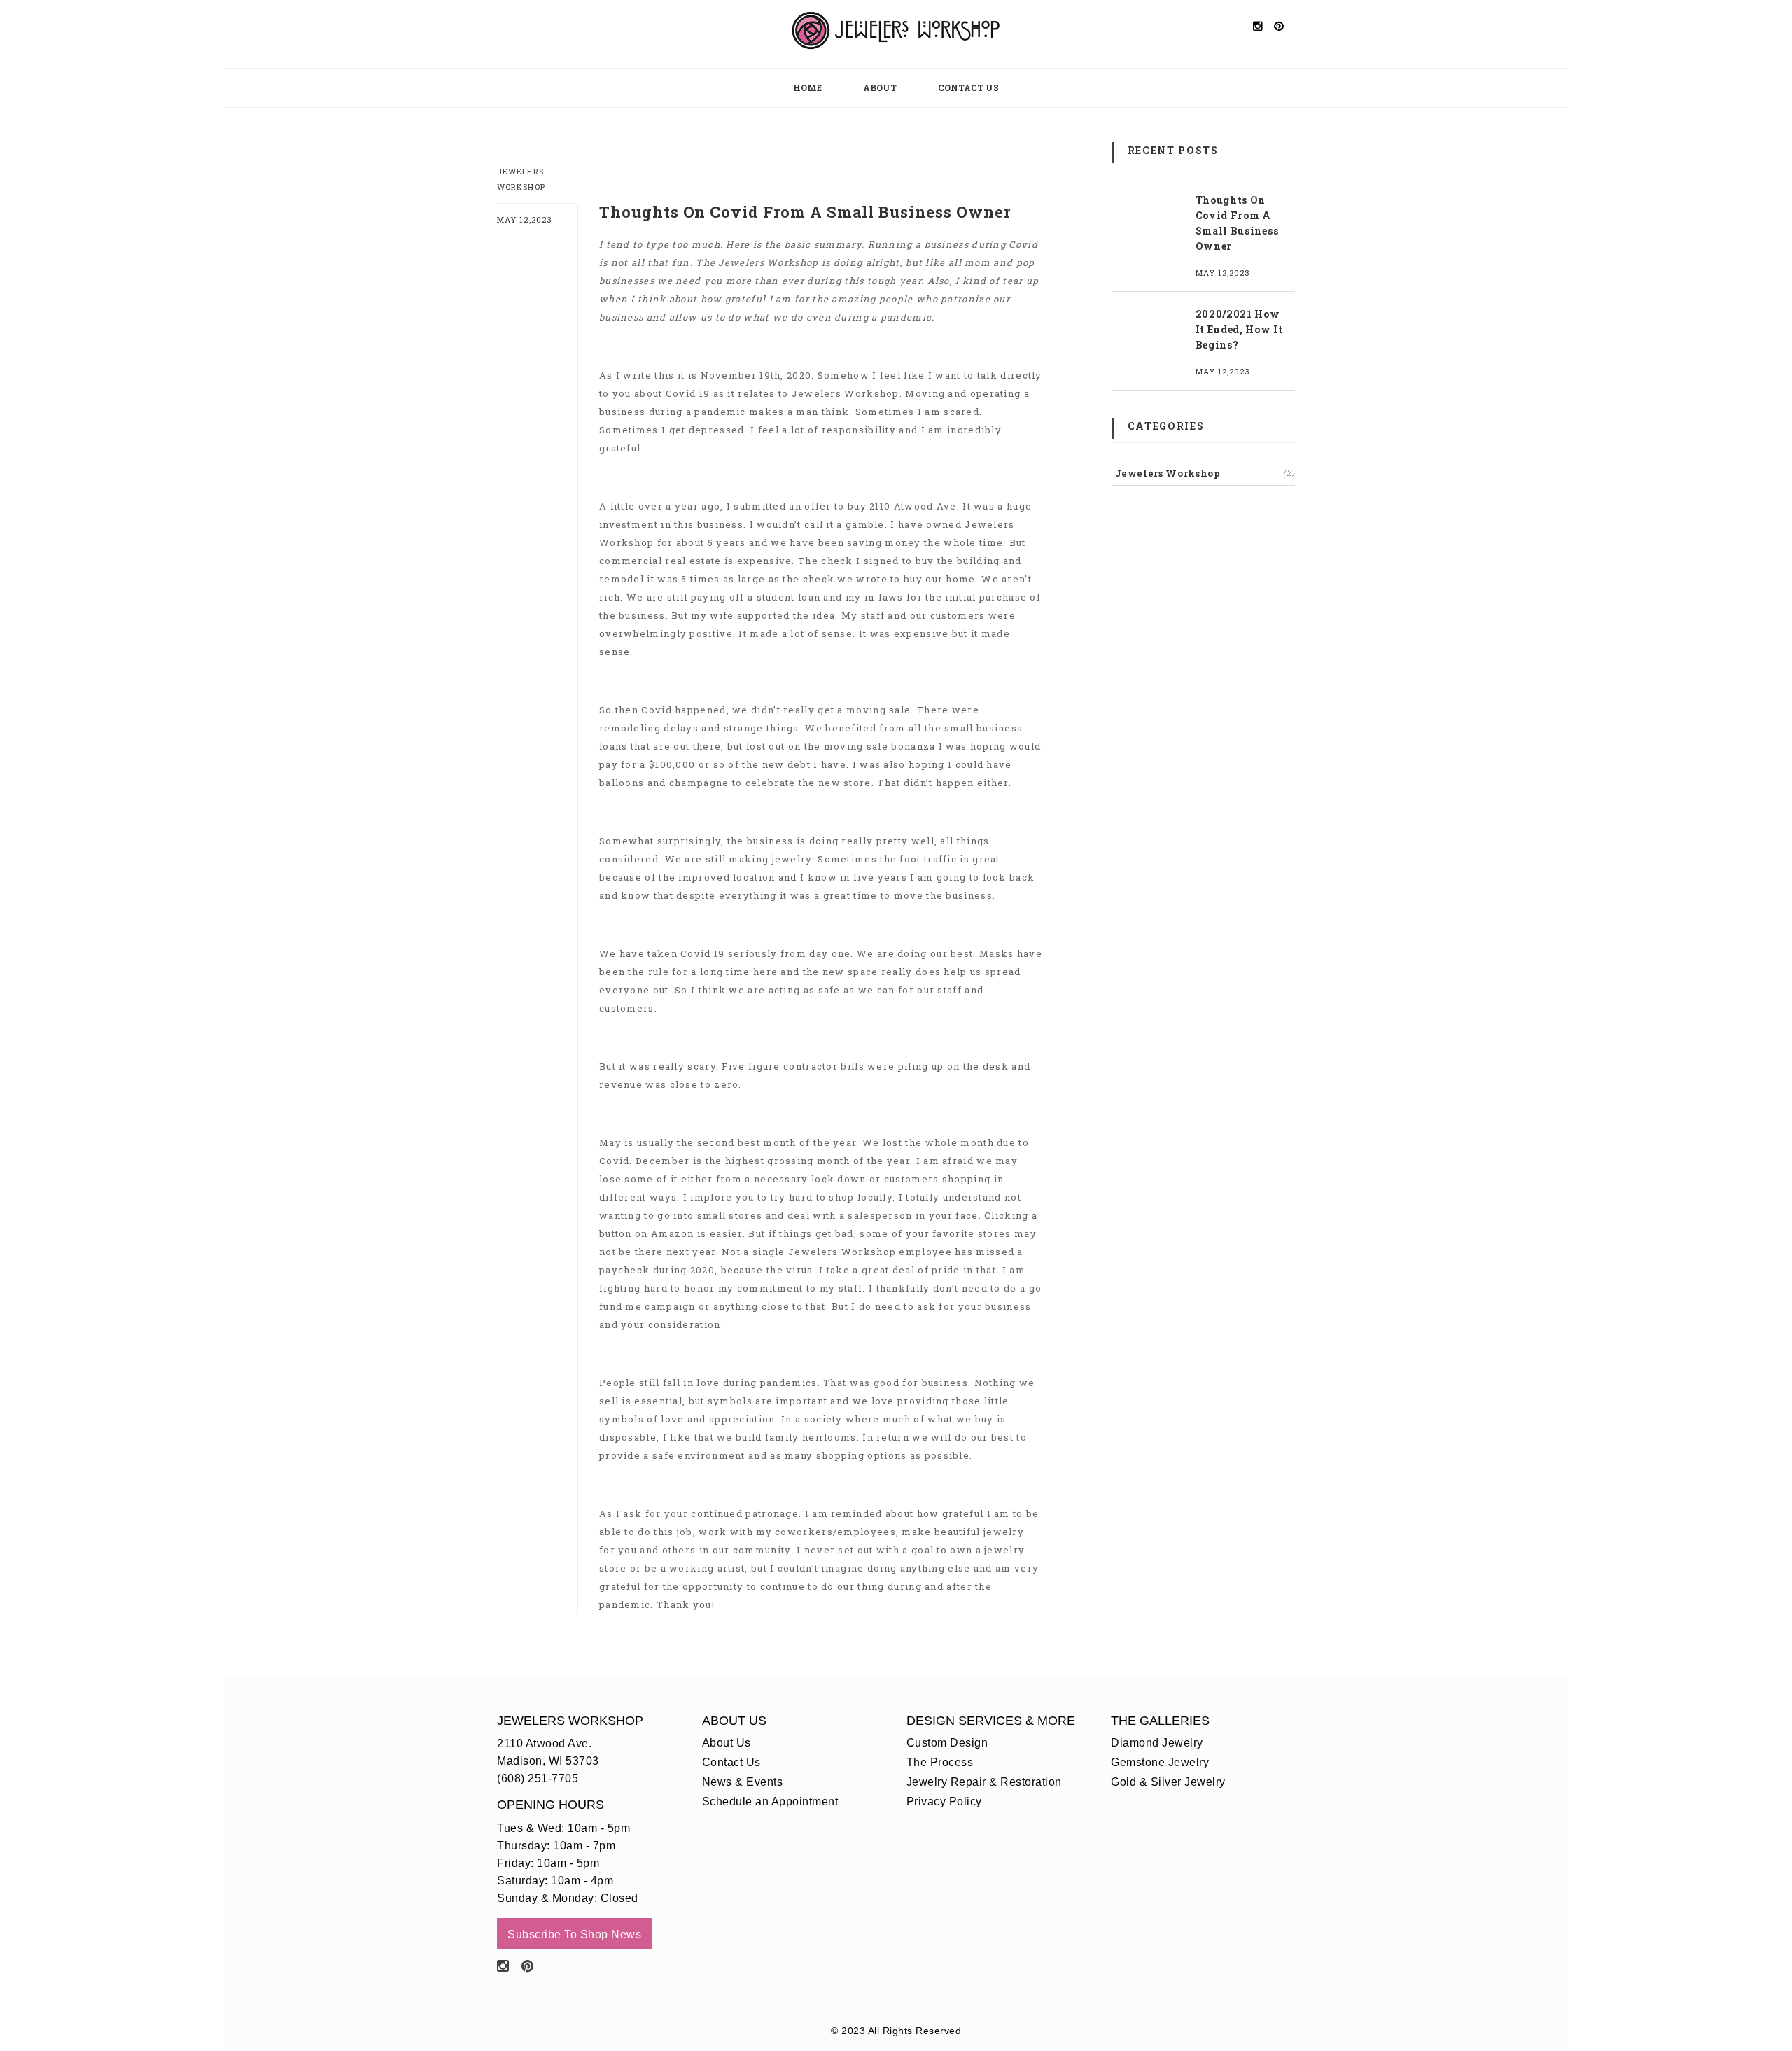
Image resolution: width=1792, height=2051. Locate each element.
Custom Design (947, 1743)
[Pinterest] (528, 1966)
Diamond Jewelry (1157, 1743)
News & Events (743, 1782)
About (880, 87)
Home (807, 87)
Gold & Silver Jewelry (1168, 1782)
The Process (940, 1762)
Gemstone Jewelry (1160, 1762)
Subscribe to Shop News (574, 1934)
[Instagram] (503, 1966)
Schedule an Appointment (770, 1801)
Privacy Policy (944, 1801)
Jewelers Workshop (1205, 473)
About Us (727, 1743)
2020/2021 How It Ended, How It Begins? (1239, 329)
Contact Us (968, 87)
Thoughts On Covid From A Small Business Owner (1237, 223)
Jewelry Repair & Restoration (984, 1782)
